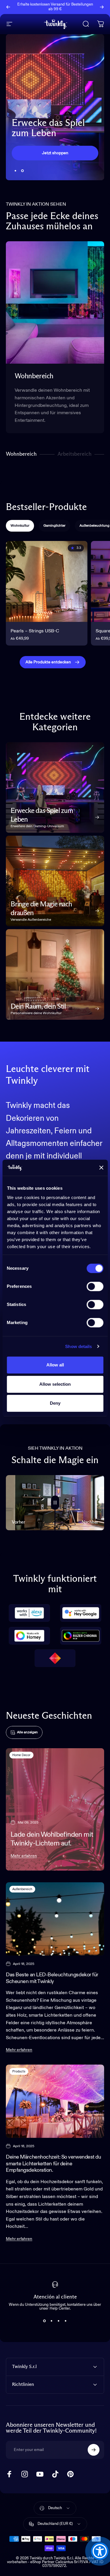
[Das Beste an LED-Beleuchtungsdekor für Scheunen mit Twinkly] (55, 1919)
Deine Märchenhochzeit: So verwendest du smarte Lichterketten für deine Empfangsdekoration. (53, 2164)
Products (19, 2071)
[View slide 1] (45, 2321)
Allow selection (55, 1384)
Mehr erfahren (24, 1856)
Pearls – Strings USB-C (35, 631)
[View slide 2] (52, 2321)
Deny (55, 1403)
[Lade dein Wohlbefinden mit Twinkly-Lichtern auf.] (55, 1809)
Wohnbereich (21, 455)
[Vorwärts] (102, 7)
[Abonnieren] (94, 2450)
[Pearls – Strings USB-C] (47, 582)
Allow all (55, 1365)
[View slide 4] (66, 2321)
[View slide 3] (59, 2321)
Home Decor (21, 1755)
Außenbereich (22, 1889)
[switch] (95, 1286)
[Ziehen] (55, 1503)
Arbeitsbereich (75, 455)
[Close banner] (101, 1168)
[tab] (20, 526)
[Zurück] (8, 7)
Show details (78, 1346)
